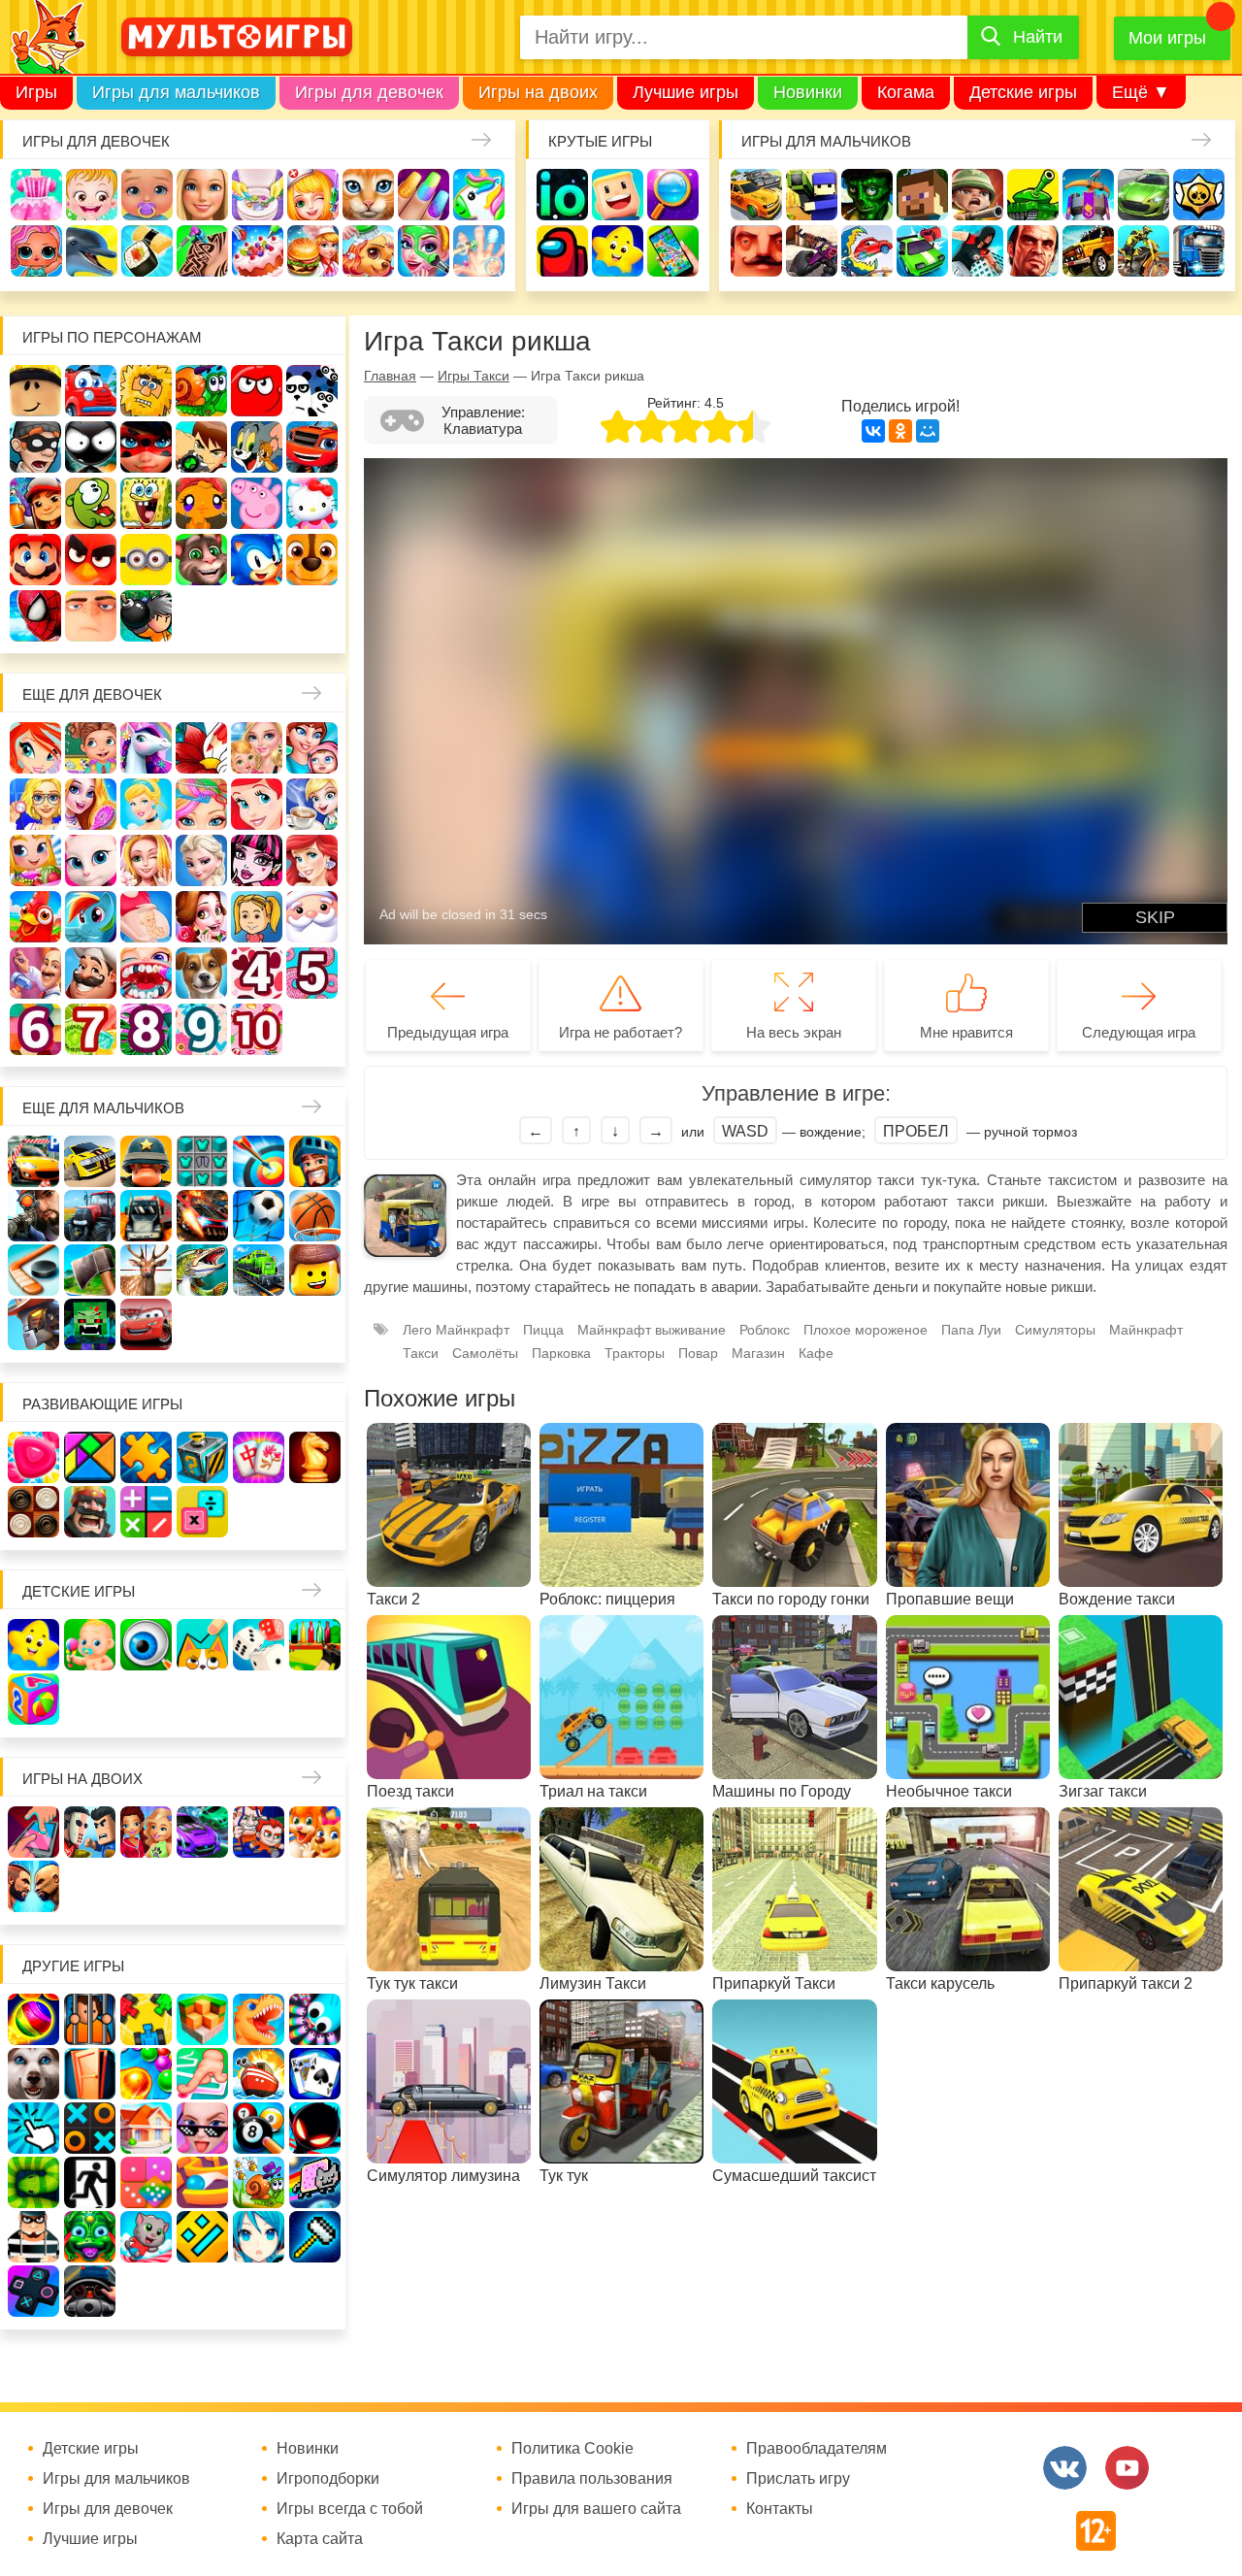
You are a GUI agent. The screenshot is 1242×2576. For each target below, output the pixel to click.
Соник (257, 560)
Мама (312, 748)
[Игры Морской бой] (259, 2074)
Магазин (35, 860)
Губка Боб (146, 503)
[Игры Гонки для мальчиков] (90, 1161)
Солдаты (978, 195)
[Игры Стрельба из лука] (259, 1161)
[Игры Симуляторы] (90, 2291)
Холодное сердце (201, 860)
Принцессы (146, 804)
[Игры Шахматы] (315, 1457)
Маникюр (424, 195)
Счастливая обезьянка (201, 503)
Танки (1033, 195)
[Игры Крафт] (202, 1161)
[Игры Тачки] (146, 1324)
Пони (91, 917)
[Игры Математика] (146, 1512)
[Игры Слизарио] (315, 2019)
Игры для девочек (369, 92)
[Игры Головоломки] (202, 1457)
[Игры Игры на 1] (202, 2074)
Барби (202, 195)
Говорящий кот (201, 560)
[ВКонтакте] (873, 431)
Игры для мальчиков (176, 92)
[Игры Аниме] (259, 2237)
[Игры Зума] (90, 2237)
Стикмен (91, 447)
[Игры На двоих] (33, 1832)
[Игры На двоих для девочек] (146, 1832)
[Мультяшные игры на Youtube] (1127, 2468)
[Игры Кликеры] (33, 2128)
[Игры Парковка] (33, 1161)
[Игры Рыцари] (315, 1161)
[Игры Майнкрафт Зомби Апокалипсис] (90, 1324)
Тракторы (635, 1353)
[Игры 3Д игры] (202, 2019)
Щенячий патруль (312, 560)
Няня (257, 748)
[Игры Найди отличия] (146, 1645)
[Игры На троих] (146, 2019)
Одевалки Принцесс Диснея (201, 917)
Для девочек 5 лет (312, 973)
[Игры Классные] (202, 2128)
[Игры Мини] (146, 2182)
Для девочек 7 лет (91, 1029)
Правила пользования (592, 2479)
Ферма (35, 917)
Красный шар (257, 391)
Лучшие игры (686, 92)
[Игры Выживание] (90, 1270)
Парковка (561, 1353)
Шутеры (812, 251)
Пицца (543, 1330)
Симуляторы (1055, 1330)
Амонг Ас (562, 251)
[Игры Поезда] (259, 1270)
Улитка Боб (201, 391)
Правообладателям (817, 2449)
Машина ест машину (867, 251)
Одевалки (36, 195)
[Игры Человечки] (315, 2128)
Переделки (35, 973)
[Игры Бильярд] (259, 2128)
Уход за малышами (147, 195)
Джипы (1088, 251)
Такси (421, 1353)
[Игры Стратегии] (90, 1512)
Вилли (91, 391)
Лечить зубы (146, 973)
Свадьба (146, 860)
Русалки (312, 860)
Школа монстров (257, 860)
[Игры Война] (146, 1161)
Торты (258, 251)
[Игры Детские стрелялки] (315, 1645)
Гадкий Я (91, 616)
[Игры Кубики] (259, 1645)
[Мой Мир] (928, 431)
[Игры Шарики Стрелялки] (33, 2019)
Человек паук (35, 616)
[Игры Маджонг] (259, 1457)
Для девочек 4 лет (257, 973)
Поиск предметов (673, 195)
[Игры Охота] (146, 1270)
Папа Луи (971, 1330)
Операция (479, 251)
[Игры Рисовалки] (202, 1645)
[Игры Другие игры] (33, 2291)
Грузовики (1199, 251)
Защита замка (1088, 195)
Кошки (368, 195)
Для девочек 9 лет (201, 1029)
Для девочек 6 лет (35, 1029)
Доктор (313, 195)
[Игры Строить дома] (146, 2128)
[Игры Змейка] (33, 2182)
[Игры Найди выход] (90, 2074)
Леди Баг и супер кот (146, 447)
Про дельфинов (92, 251)
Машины (1144, 195)
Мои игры (1167, 38)
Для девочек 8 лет (146, 1029)
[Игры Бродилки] (259, 2182)
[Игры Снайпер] (33, 1216)
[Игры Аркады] (315, 2182)
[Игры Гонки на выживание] (202, 1216)
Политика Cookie (572, 2449)
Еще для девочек (92, 694)
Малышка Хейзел (92, 195)
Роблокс (35, 391)
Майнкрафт (922, 195)
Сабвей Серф (35, 503)
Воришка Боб (35, 447)
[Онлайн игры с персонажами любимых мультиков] (237, 37)
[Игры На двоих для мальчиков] (90, 1832)
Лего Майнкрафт (456, 1330)
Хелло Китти (312, 503)
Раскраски (201, 748)
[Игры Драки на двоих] (33, 1886)
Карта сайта (320, 2539)
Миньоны (146, 560)
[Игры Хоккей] (33, 1270)
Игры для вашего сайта (596, 2509)
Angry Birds (91, 560)
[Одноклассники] (900, 431)
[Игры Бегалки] (146, 2237)
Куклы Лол (36, 251)
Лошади (146, 748)
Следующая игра (1139, 1032)
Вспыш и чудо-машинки (312, 447)
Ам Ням (91, 503)
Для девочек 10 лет (257, 1029)
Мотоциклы (1144, 251)
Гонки (756, 195)
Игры (36, 92)
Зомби (867, 195)
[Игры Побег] (90, 2019)
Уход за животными (368, 251)
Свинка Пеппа (257, 503)
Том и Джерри (257, 447)
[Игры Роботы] (33, 1324)
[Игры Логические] (90, 1457)
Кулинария (147, 251)
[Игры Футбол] (259, 1216)
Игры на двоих (538, 92)
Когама (906, 92)
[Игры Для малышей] (90, 1645)
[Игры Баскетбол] (315, 1216)
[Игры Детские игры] (33, 1645)
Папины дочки (257, 917)
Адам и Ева (146, 391)
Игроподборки (328, 2479)
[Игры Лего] (315, 1270)
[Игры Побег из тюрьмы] (33, 2237)
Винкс (35, 748)
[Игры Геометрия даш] (202, 2237)
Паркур (978, 251)
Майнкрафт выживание (652, 1330)
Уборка (258, 195)
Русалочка (257, 804)
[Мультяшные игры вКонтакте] (1065, 2468)
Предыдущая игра (448, 1032)
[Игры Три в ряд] (33, 1457)
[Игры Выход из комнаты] (90, 2182)
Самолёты (485, 1353)
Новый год (312, 917)
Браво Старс (1199, 195)
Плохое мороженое (866, 1330)
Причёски (91, 804)
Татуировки (202, 251)
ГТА (1033, 251)
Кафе (312, 804)
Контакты (780, 2509)
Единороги (479, 195)
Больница (35, 804)
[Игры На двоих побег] (259, 1832)
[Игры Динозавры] (259, 2019)
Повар (91, 973)
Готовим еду (313, 251)
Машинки (922, 251)
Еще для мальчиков (103, 1108)
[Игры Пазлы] (146, 1457)
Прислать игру (798, 2479)
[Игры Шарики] (146, 2074)
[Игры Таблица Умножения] (202, 1512)
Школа (91, 748)
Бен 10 (201, 447)
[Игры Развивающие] (33, 1699)
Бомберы (146, 616)
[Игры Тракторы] (90, 1216)
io (562, 195)
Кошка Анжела (91, 860)
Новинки (808, 92)
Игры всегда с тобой (350, 2509)
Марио (35, 560)
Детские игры (1023, 92)
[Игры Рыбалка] (202, 1270)
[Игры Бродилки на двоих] (315, 1832)
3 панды (312, 391)
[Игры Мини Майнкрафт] (315, 2237)
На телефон (673, 251)
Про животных (201, 973)
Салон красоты (424, 251)
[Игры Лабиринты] (202, 2182)
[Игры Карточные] (315, 2074)
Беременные (146, 917)
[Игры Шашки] (33, 1512)
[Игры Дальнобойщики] (146, 1216)
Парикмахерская (201, 804)
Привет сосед (756, 251)
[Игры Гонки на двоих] (202, 1832)
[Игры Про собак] (33, 2074)
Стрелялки (812, 195)
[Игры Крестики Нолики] (90, 2128)
